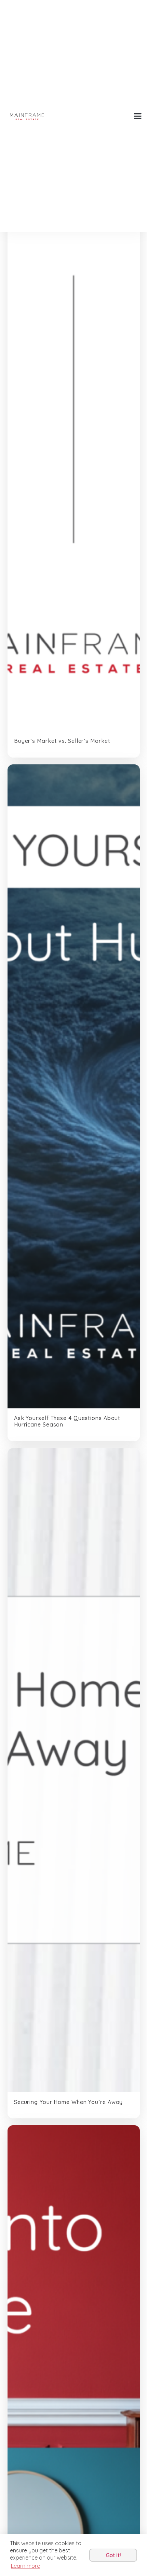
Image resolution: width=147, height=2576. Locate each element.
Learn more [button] (25, 2566)
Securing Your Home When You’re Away (69, 2102)
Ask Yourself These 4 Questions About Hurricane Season (67, 1421)
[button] (137, 116)
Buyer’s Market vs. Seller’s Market (62, 741)
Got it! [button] (113, 2555)
